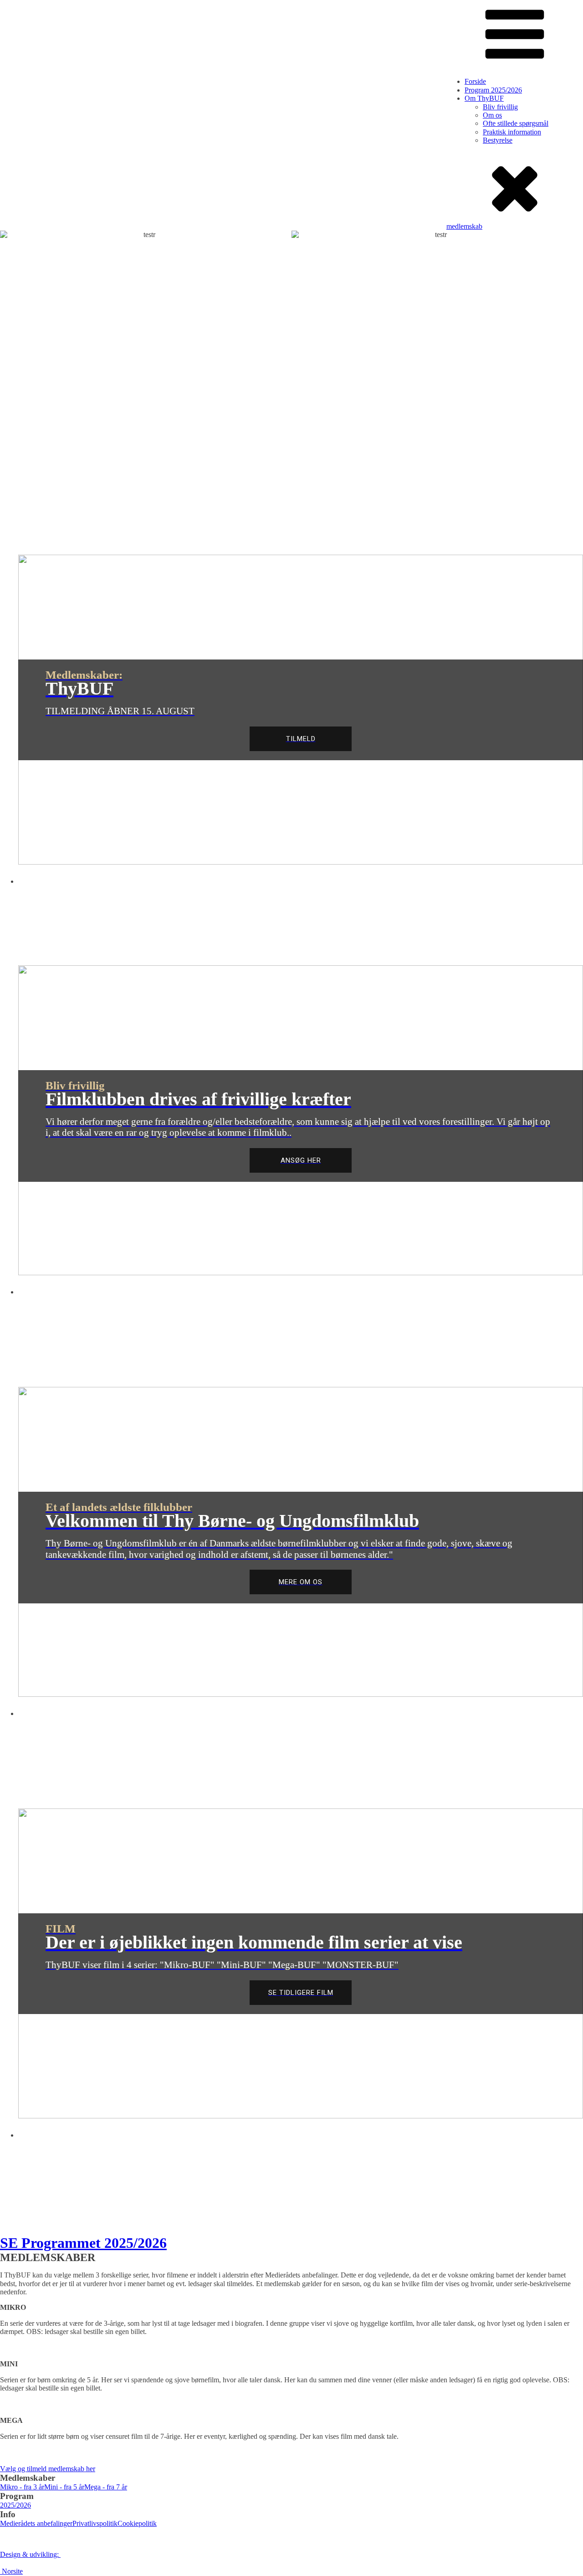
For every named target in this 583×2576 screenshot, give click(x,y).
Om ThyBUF (484, 98)
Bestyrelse (498, 140)
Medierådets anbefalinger (36, 2523)
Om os (492, 115)
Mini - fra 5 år (64, 2487)
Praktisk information (512, 132)
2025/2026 (15, 2505)
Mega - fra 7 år (106, 2487)
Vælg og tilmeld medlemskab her (48, 2469)
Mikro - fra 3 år (22, 2487)
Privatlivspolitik (95, 2523)
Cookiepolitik (137, 2523)
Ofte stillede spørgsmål (516, 123)
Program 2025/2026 (493, 90)
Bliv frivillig (500, 107)
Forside (475, 81)
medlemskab (464, 226)
